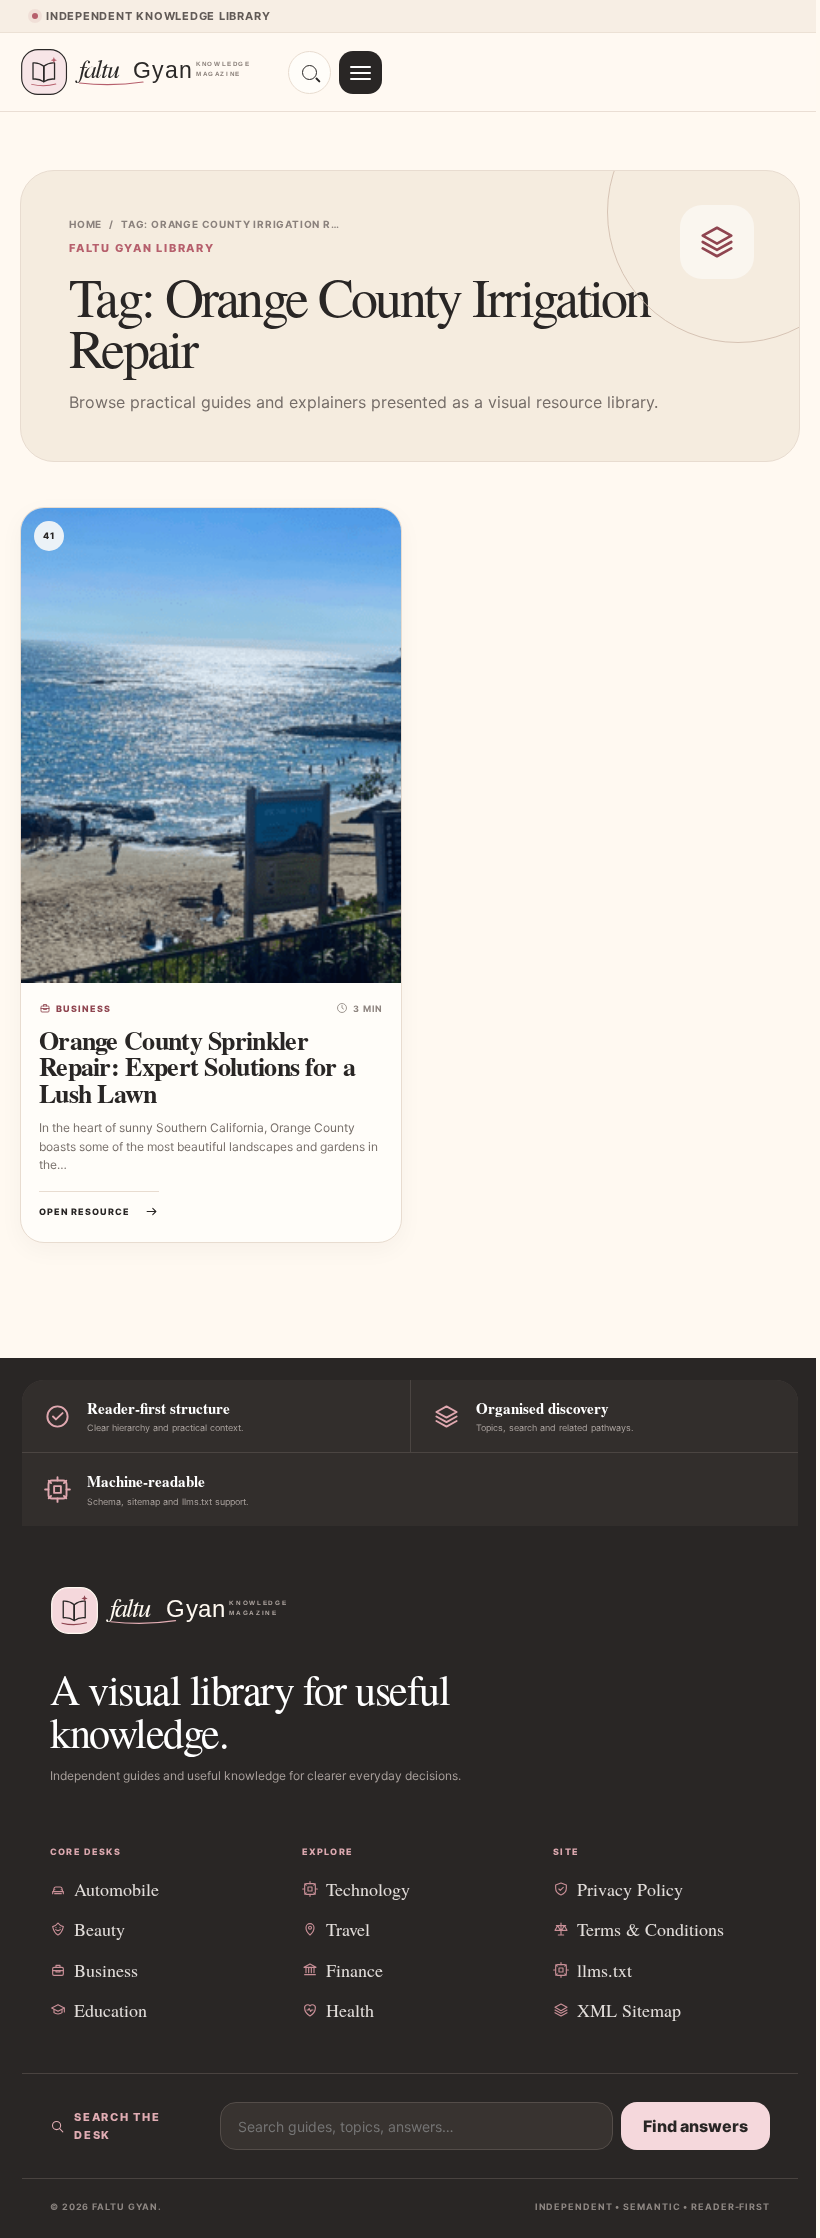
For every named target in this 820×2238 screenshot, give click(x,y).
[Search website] (309, 72)
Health (350, 2010)
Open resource (84, 1211)
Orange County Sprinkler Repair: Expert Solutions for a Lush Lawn (197, 1067)
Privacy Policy (630, 1889)
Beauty (99, 1929)
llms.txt (604, 1970)
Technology (368, 1889)
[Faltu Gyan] (145, 72)
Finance (354, 1970)
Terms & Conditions (650, 1929)
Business (83, 1008)
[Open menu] (360, 72)
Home (85, 224)
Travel (348, 1929)
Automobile (116, 1889)
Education (110, 2010)
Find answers (695, 2126)
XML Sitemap (629, 2010)
